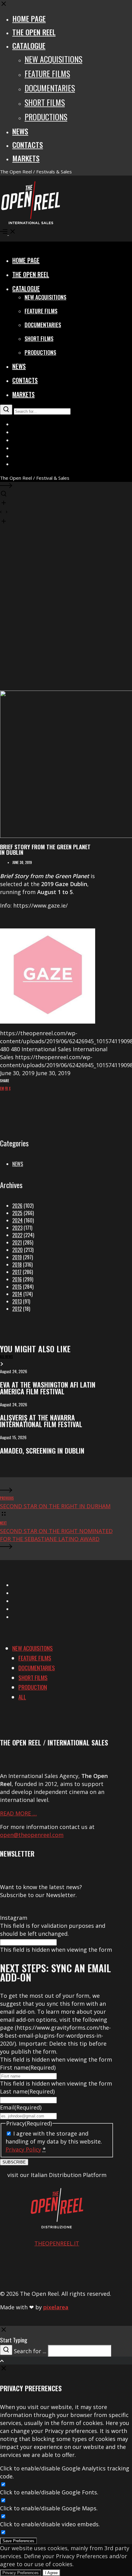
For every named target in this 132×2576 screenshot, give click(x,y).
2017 (17, 1272)
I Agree (51, 2573)
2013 (17, 1301)
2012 (17, 1309)
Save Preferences (18, 2541)
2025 (17, 1213)
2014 (17, 1294)
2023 (17, 1228)
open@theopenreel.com (32, 1835)
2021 (17, 1242)
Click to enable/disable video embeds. (50, 2524)
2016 (17, 1279)
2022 (17, 1235)
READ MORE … (18, 1813)
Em (2, 1088)
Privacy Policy (23, 2149)
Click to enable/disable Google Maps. (49, 2508)
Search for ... (30, 2351)
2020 (17, 1250)
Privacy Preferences (21, 2573)
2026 (17, 1206)
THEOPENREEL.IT (57, 2243)
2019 (17, 1257)
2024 (17, 1220)
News (18, 1164)
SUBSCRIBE (14, 2162)
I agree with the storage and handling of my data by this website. (54, 2141)
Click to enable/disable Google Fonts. (49, 2492)
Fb (6, 1088)
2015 (17, 1287)
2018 (17, 1265)
